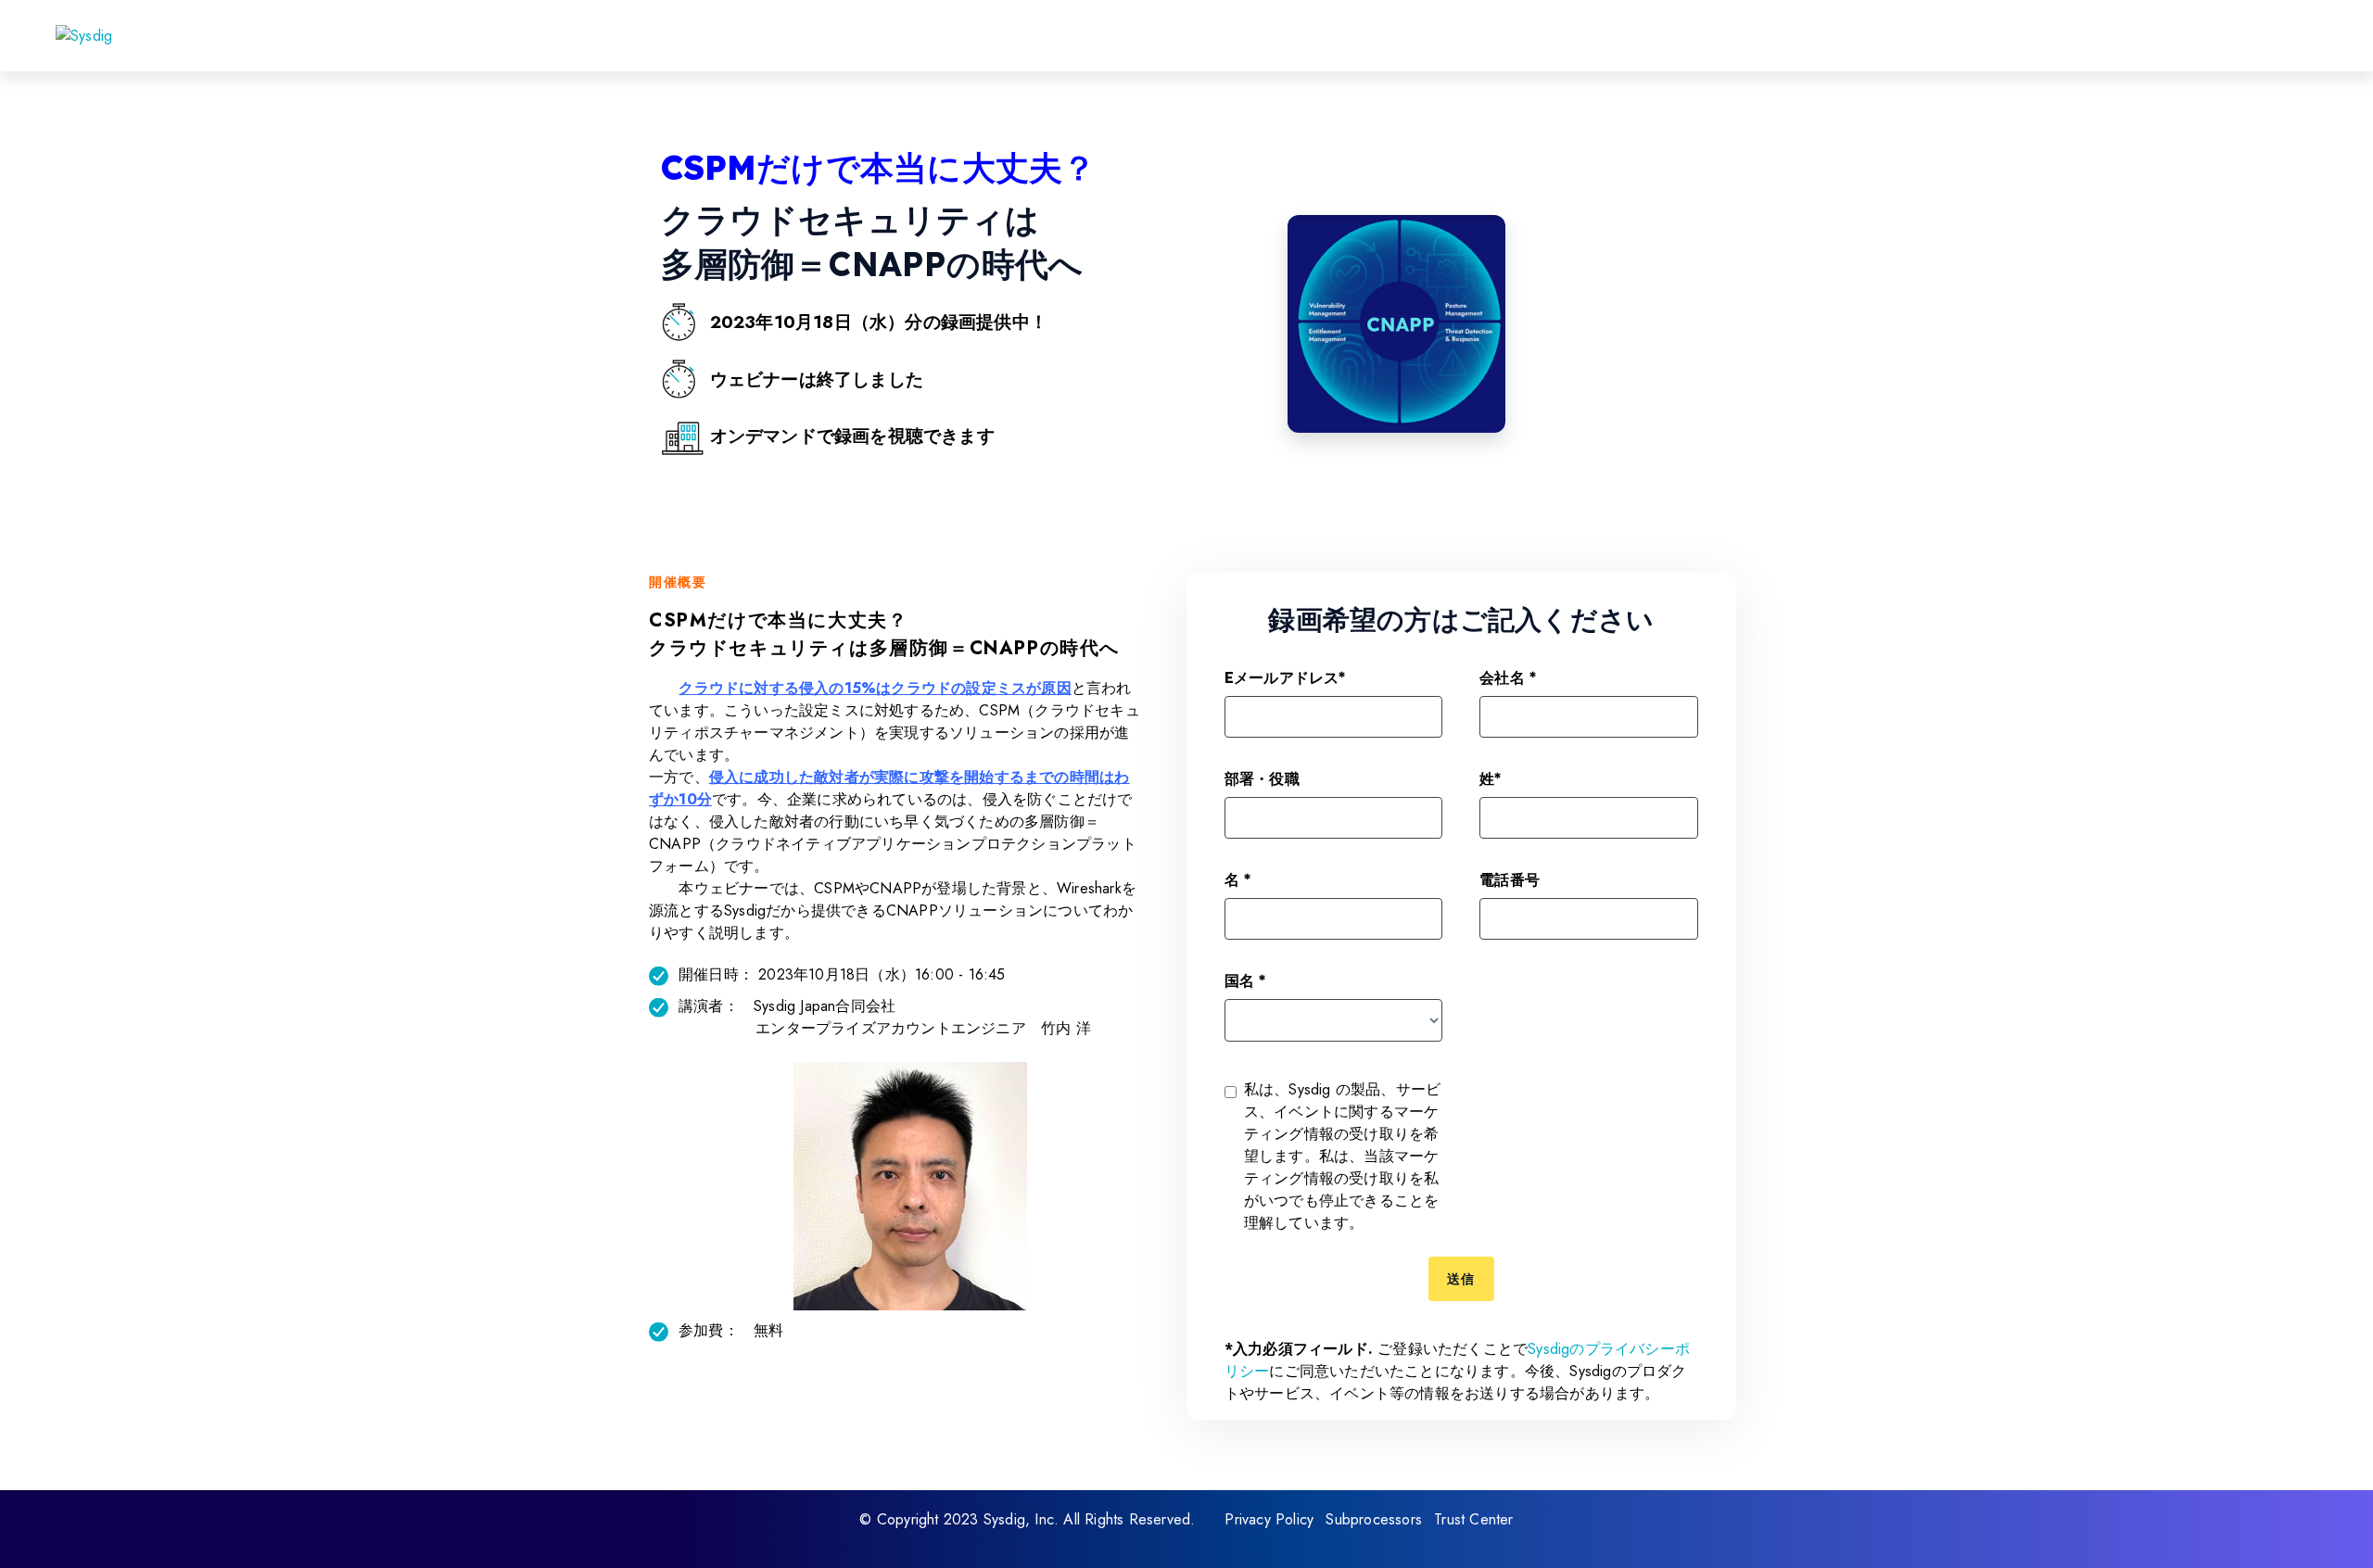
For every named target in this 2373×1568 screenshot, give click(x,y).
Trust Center (1473, 1519)
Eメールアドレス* (1285, 677)
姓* (1490, 778)
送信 (1461, 1279)
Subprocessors (1374, 1519)
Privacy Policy (1269, 1519)
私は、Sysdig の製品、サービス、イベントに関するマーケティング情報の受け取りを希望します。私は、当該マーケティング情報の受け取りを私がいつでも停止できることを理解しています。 (1342, 1156)
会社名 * (1508, 677)
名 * (1238, 879)
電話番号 (1510, 879)
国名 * (1245, 980)
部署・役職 (1262, 778)
